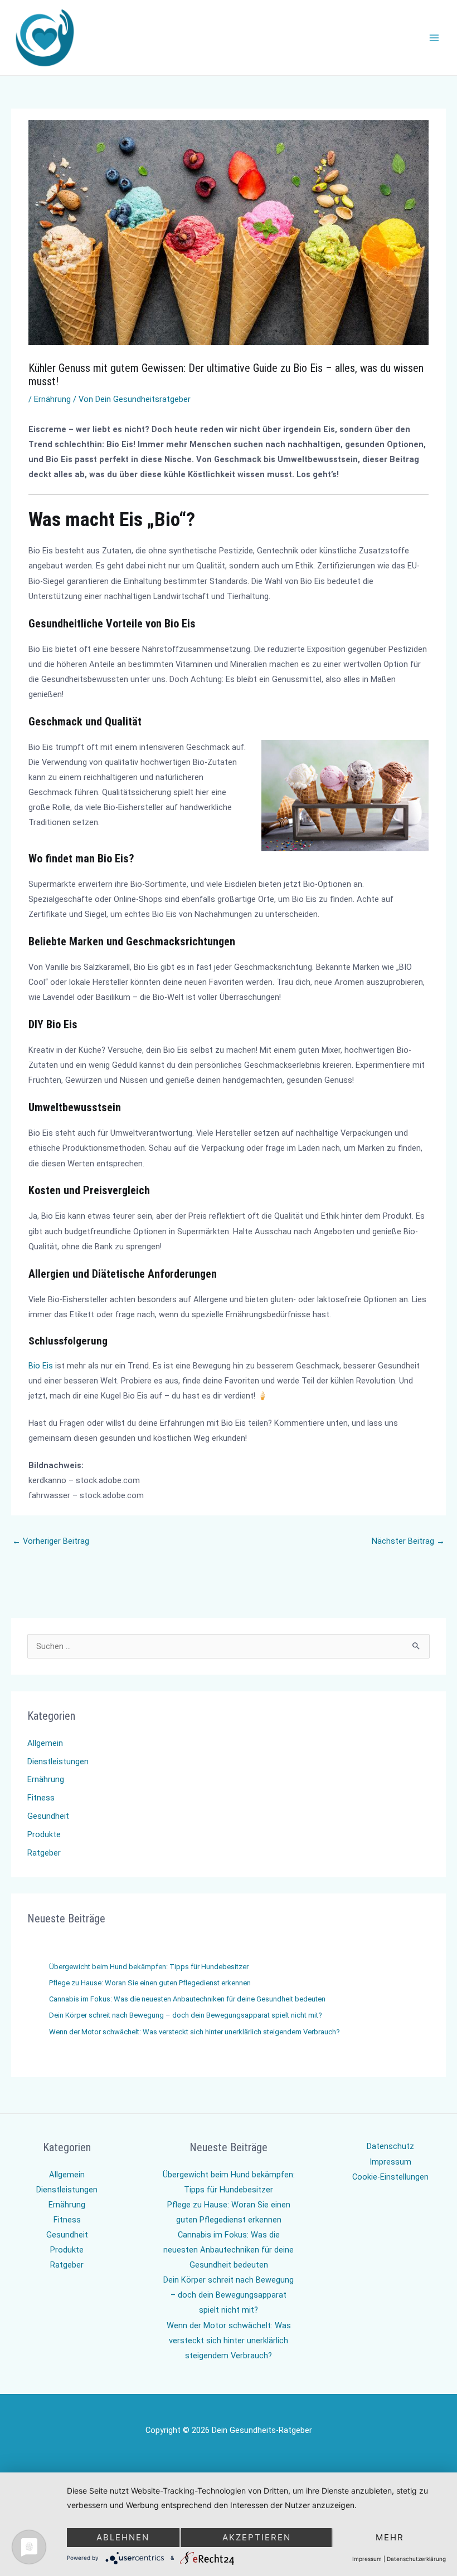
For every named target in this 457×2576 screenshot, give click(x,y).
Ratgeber (44, 1853)
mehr (390, 2537)
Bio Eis (41, 1366)
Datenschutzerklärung (416, 2559)
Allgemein (45, 1743)
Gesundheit (48, 1816)
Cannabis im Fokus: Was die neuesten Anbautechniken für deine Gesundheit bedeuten (187, 1999)
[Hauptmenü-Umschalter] (434, 38)
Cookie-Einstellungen (390, 2177)
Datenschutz (390, 2146)
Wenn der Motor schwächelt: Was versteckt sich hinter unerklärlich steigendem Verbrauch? (195, 2032)
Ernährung (52, 399)
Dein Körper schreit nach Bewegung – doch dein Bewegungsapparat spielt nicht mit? (186, 2015)
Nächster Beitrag (408, 1541)
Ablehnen (123, 2537)
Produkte (44, 1834)
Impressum (390, 2162)
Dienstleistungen (58, 1762)
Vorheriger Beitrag (51, 1541)
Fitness (41, 1798)
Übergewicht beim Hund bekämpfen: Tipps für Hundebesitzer (149, 1967)
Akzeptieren (257, 2537)
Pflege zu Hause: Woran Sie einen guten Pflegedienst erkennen (150, 1983)
